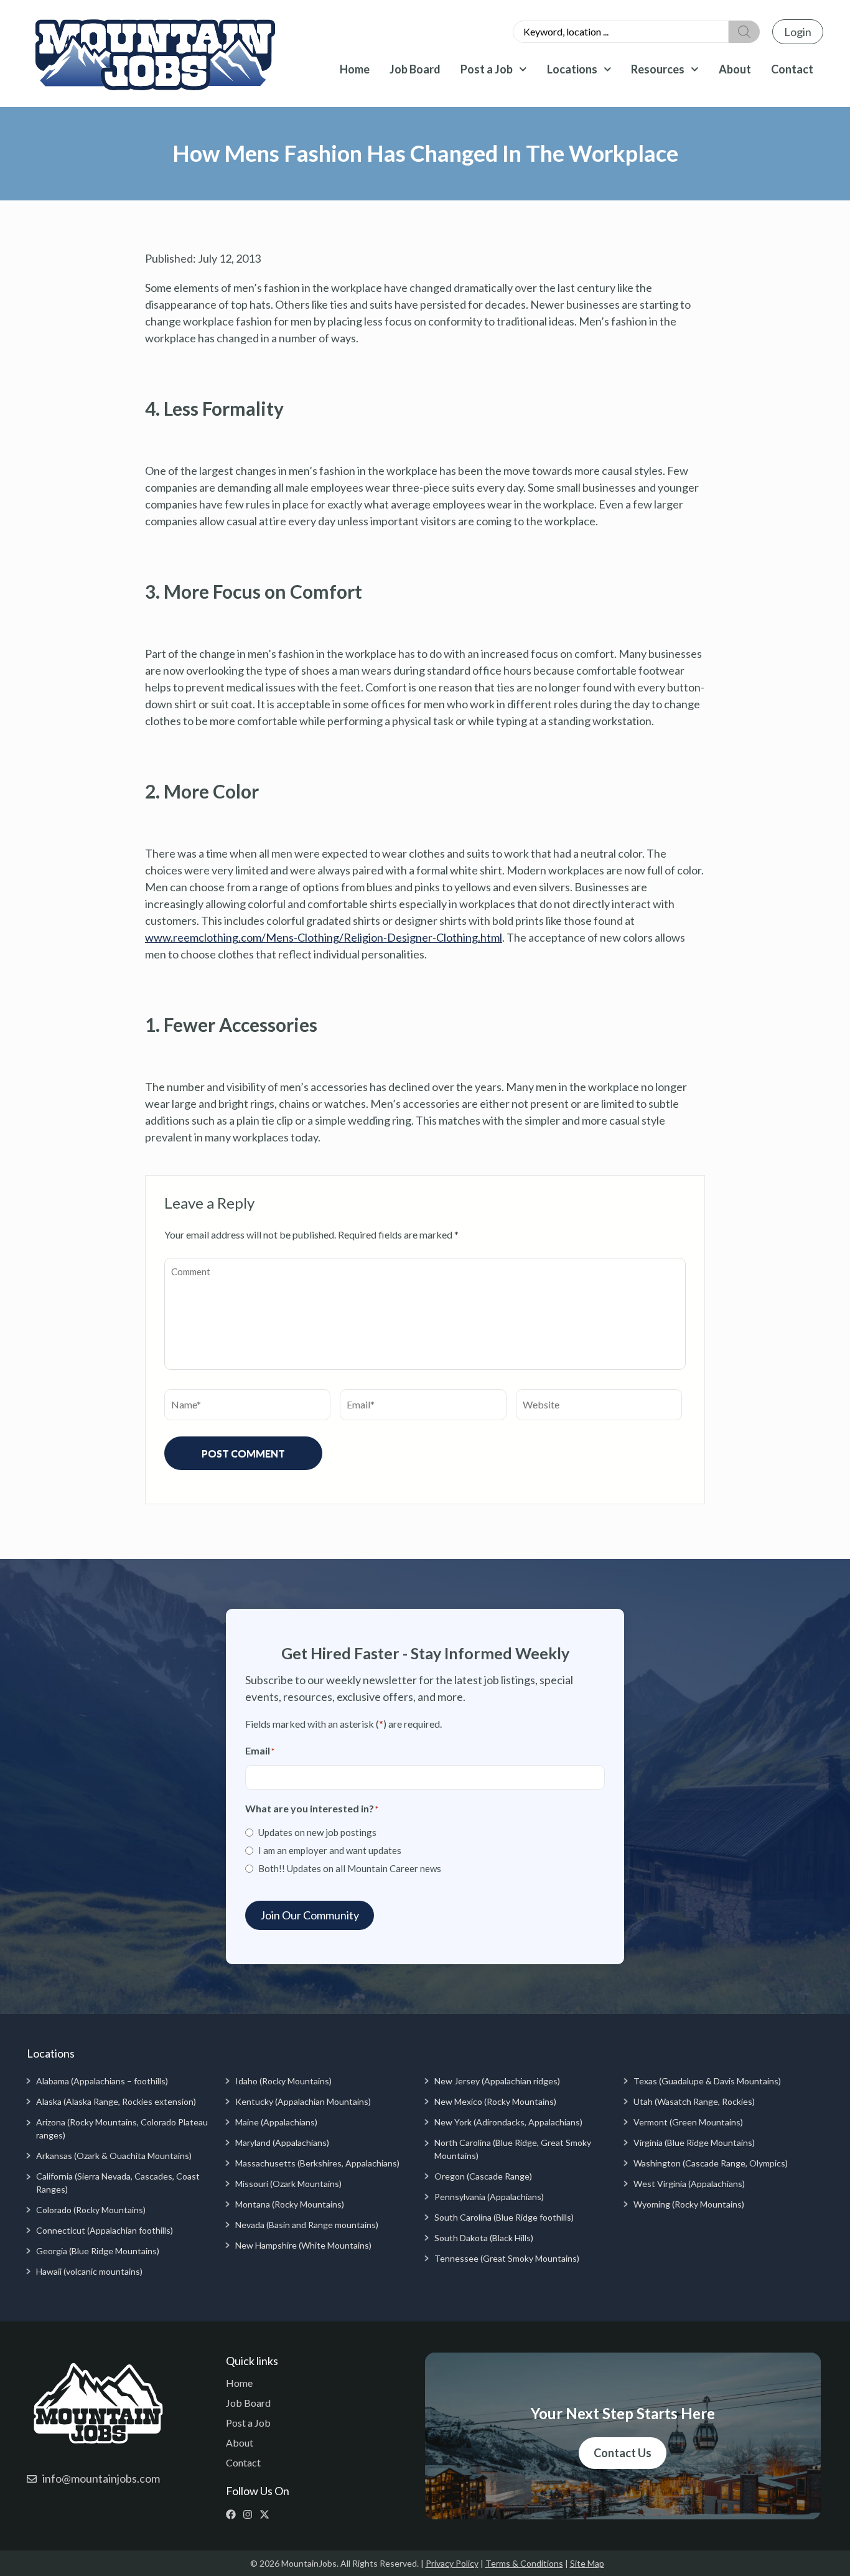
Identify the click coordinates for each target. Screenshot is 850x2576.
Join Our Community (310, 1915)
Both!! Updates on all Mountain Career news (350, 1868)
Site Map (587, 2563)
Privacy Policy (452, 2563)
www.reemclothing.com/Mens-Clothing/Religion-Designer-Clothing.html (324, 937)
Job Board (415, 69)
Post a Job (487, 69)
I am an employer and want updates (330, 1850)
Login (798, 32)
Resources (658, 69)
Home (355, 69)
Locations (572, 69)
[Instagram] (250, 2514)
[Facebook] (234, 2514)
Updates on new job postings (317, 1832)
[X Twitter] (267, 2514)
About (735, 69)
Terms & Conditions (524, 2563)
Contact (792, 69)
